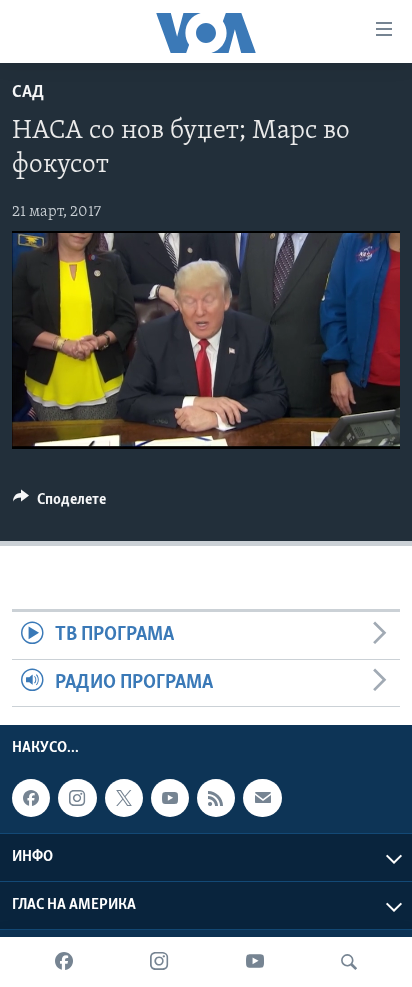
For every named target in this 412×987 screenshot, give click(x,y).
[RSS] (216, 798)
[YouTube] (255, 962)
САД (28, 93)
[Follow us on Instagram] (77, 798)
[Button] (59, 504)
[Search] (349, 962)
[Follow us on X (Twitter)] (124, 798)
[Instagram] (159, 962)
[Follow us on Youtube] (170, 798)
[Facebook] (64, 962)
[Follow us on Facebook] (31, 798)
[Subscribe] (262, 798)
